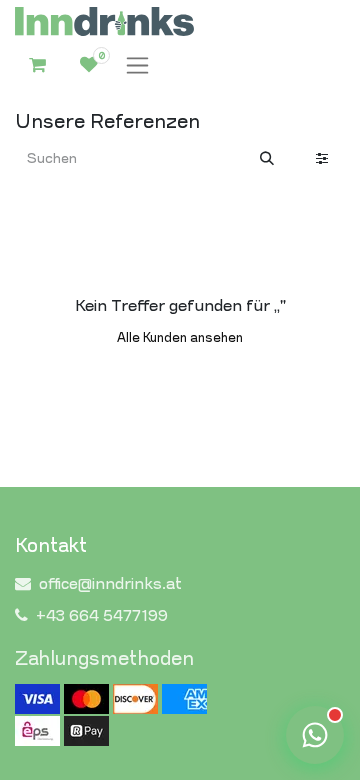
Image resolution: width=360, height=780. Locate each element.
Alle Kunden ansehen (180, 337)
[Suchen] (267, 159)
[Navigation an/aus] (137, 65)
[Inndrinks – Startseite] (104, 21)
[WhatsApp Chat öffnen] (315, 735)
